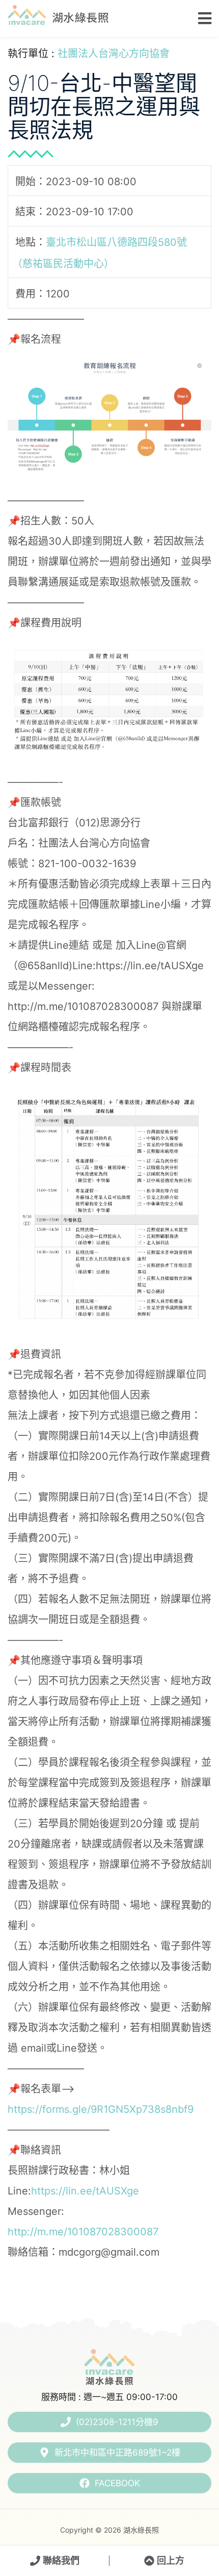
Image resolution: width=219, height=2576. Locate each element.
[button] (202, 18)
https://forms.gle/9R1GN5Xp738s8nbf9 (101, 2109)
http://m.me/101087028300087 (83, 2232)
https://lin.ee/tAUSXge (85, 2191)
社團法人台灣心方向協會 (114, 54)
